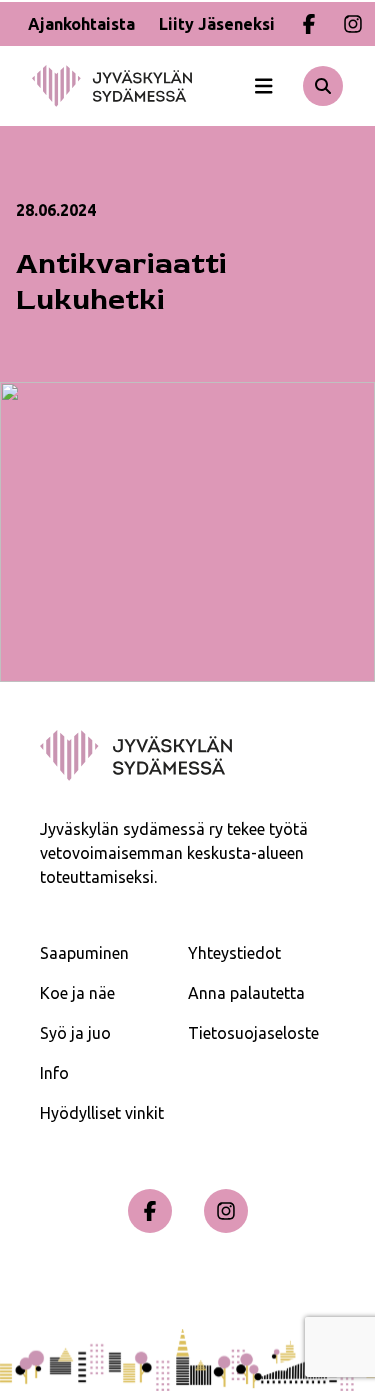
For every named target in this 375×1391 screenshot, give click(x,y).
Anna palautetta (246, 993)
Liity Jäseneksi (217, 24)
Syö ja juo (75, 1033)
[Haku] (323, 86)
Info (54, 1073)
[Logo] (135, 86)
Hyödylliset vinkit (102, 1113)
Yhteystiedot (234, 953)
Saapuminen (84, 953)
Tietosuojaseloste (253, 1033)
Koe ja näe (77, 993)
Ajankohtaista (81, 24)
